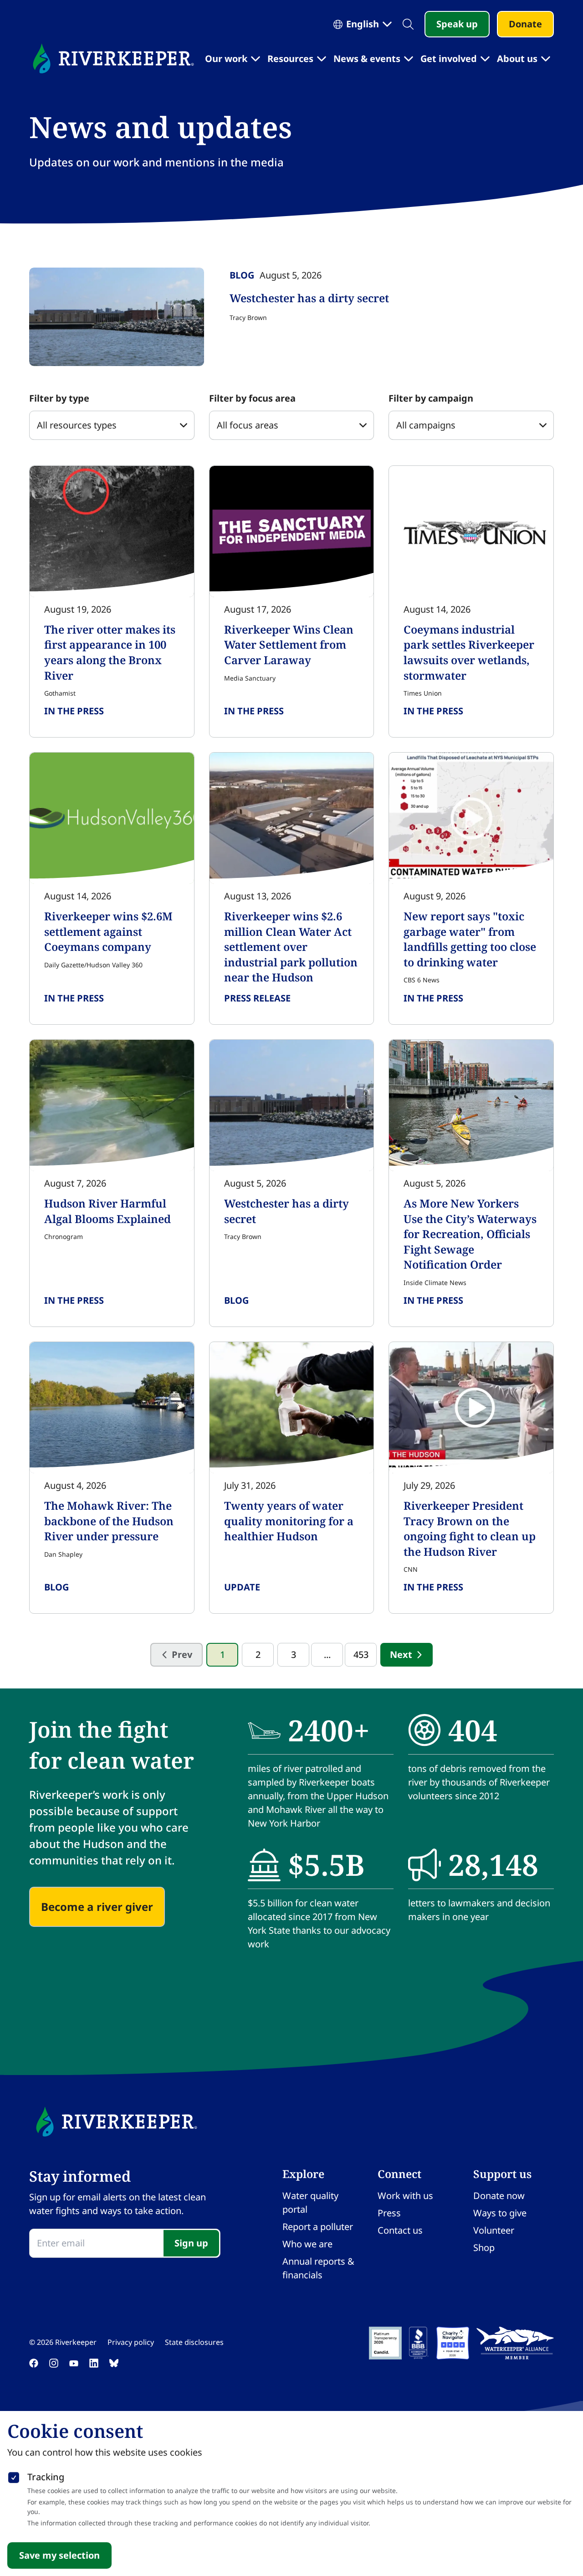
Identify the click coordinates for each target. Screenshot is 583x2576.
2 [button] (258, 1655)
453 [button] (361, 1655)
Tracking (46, 2477)
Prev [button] (182, 1655)
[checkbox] (14, 2476)
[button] (407, 1655)
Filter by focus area (252, 398)
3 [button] (294, 1655)
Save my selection (59, 2555)
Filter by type (59, 398)
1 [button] (222, 1655)
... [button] (327, 1655)
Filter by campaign (431, 398)
